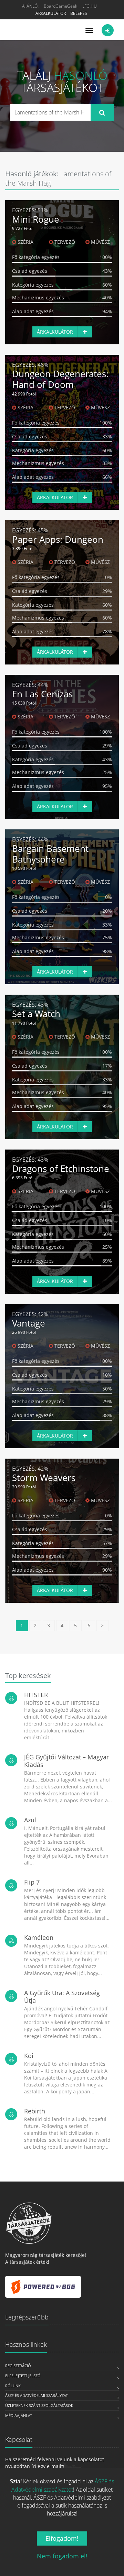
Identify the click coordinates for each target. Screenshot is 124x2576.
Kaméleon (39, 1937)
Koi (29, 2056)
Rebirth (35, 2111)
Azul (30, 1820)
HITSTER (36, 1695)
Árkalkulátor (51, 13)
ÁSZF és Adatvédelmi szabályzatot (63, 2485)
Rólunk (13, 2386)
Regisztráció (18, 2366)
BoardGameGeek (60, 6)
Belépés (79, 13)
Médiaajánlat (19, 2415)
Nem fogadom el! (62, 2556)
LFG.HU (90, 6)
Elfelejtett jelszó (23, 2376)
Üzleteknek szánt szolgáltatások (39, 2405)
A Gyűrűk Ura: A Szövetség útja (62, 1997)
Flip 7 (32, 1882)
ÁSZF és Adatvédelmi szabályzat (37, 2395)
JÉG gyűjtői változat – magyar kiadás (66, 1761)
